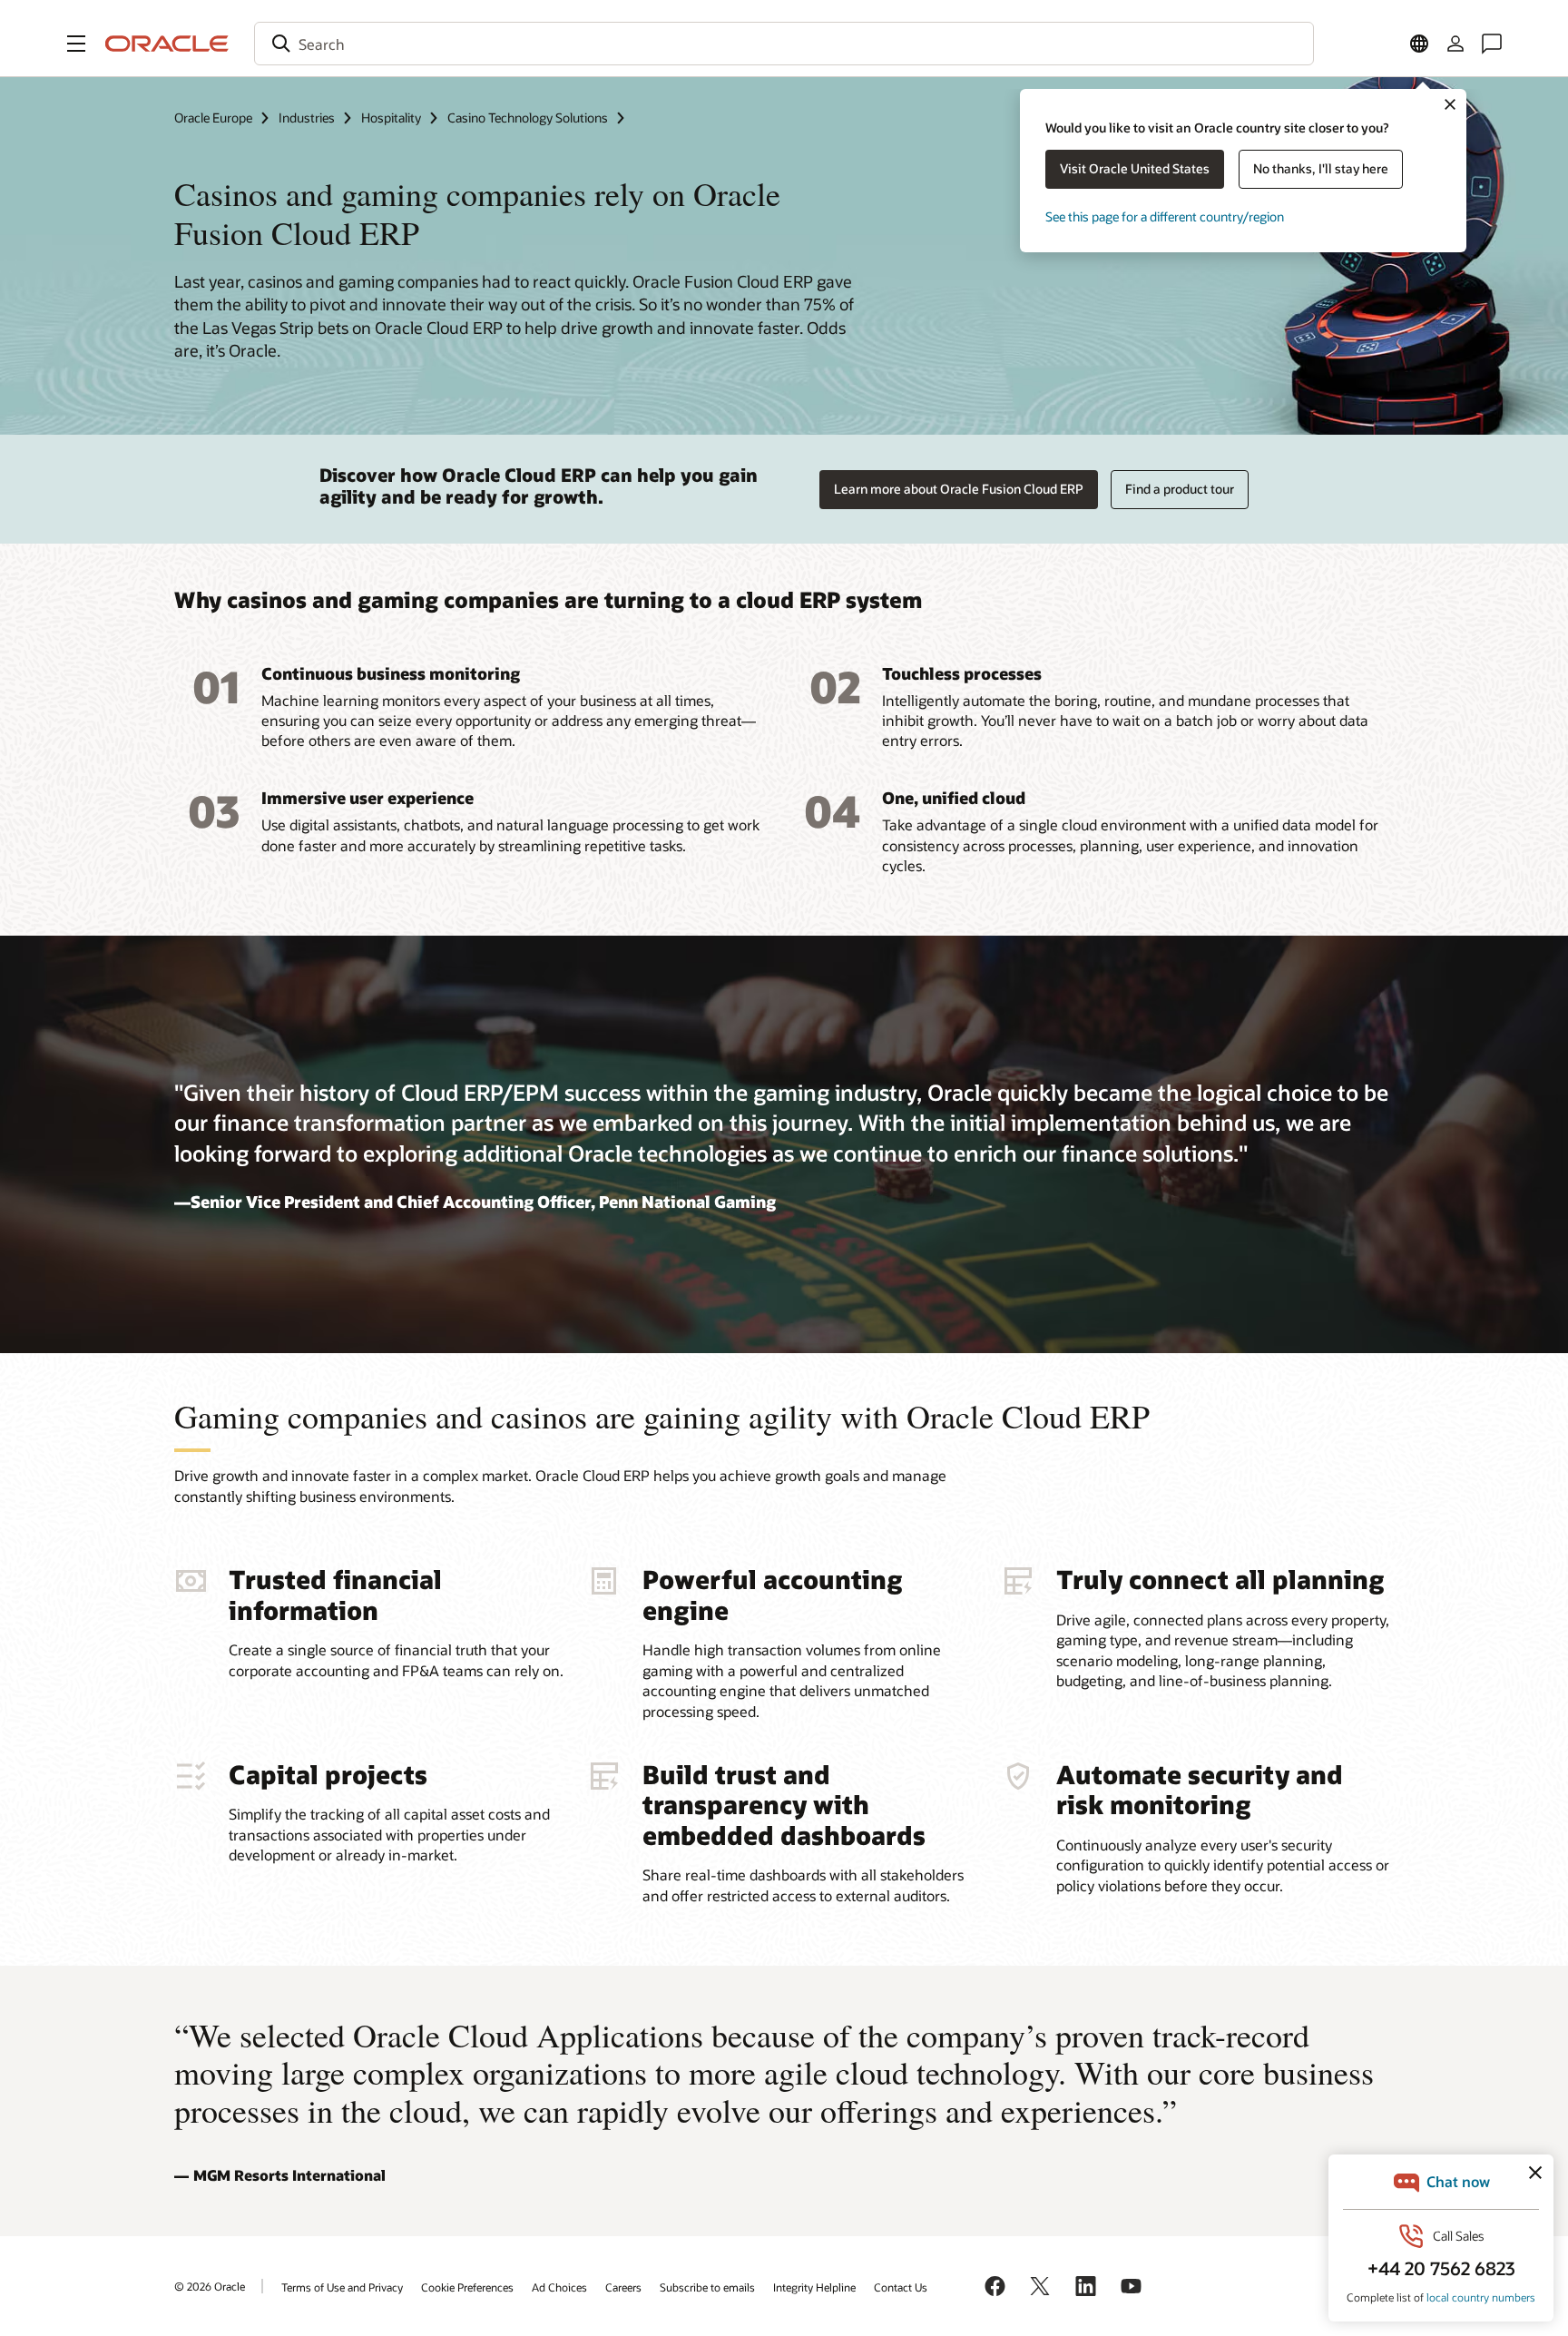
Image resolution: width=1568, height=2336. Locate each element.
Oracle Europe (213, 118)
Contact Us (901, 2287)
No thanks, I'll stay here (1321, 168)
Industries (307, 118)
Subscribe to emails (707, 2287)
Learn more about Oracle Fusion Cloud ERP (959, 489)
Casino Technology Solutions (528, 118)
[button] (76, 44)
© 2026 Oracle (210, 2286)
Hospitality (391, 118)
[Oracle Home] (167, 44)
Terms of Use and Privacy (342, 2287)
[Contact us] (1492, 44)
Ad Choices (559, 2287)
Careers (623, 2287)
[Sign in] (1455, 44)
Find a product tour (1180, 489)
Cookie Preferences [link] (467, 2287)
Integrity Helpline (814, 2287)
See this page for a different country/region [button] (1165, 216)
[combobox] (784, 44)
